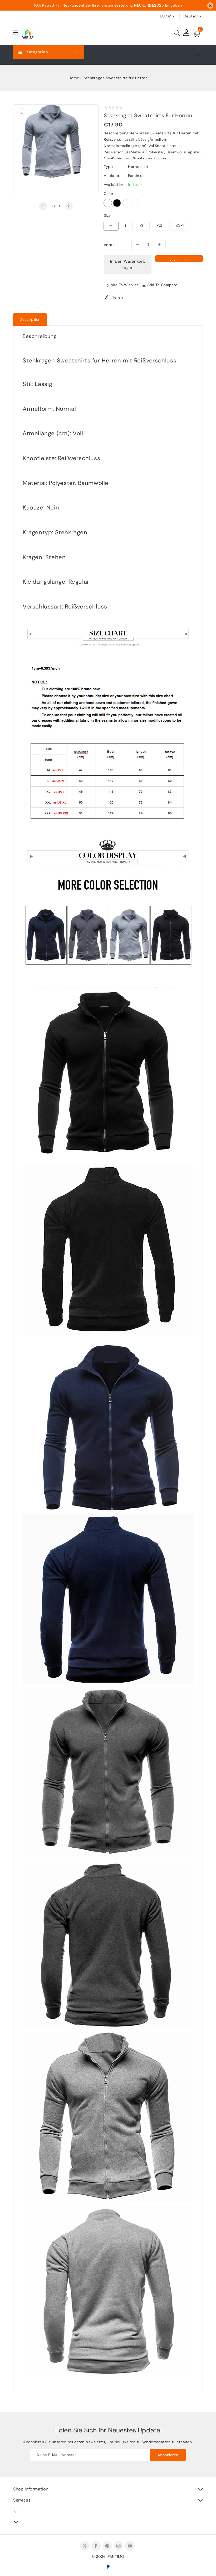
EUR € (166, 16)
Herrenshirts (139, 167)
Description (30, 319)
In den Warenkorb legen (128, 265)
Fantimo (135, 176)
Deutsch (191, 16)
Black (117, 203)
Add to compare (162, 285)
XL (142, 226)
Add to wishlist (124, 285)
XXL (160, 226)
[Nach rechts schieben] (69, 206)
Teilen (117, 297)
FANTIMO (116, 2556)
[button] (16, 33)
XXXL (180, 226)
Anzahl (110, 245)
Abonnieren (168, 2455)
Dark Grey (126, 203)
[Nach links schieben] (43, 206)
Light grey (108, 203)
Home (74, 78)
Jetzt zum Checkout (179, 260)
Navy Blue (135, 203)
